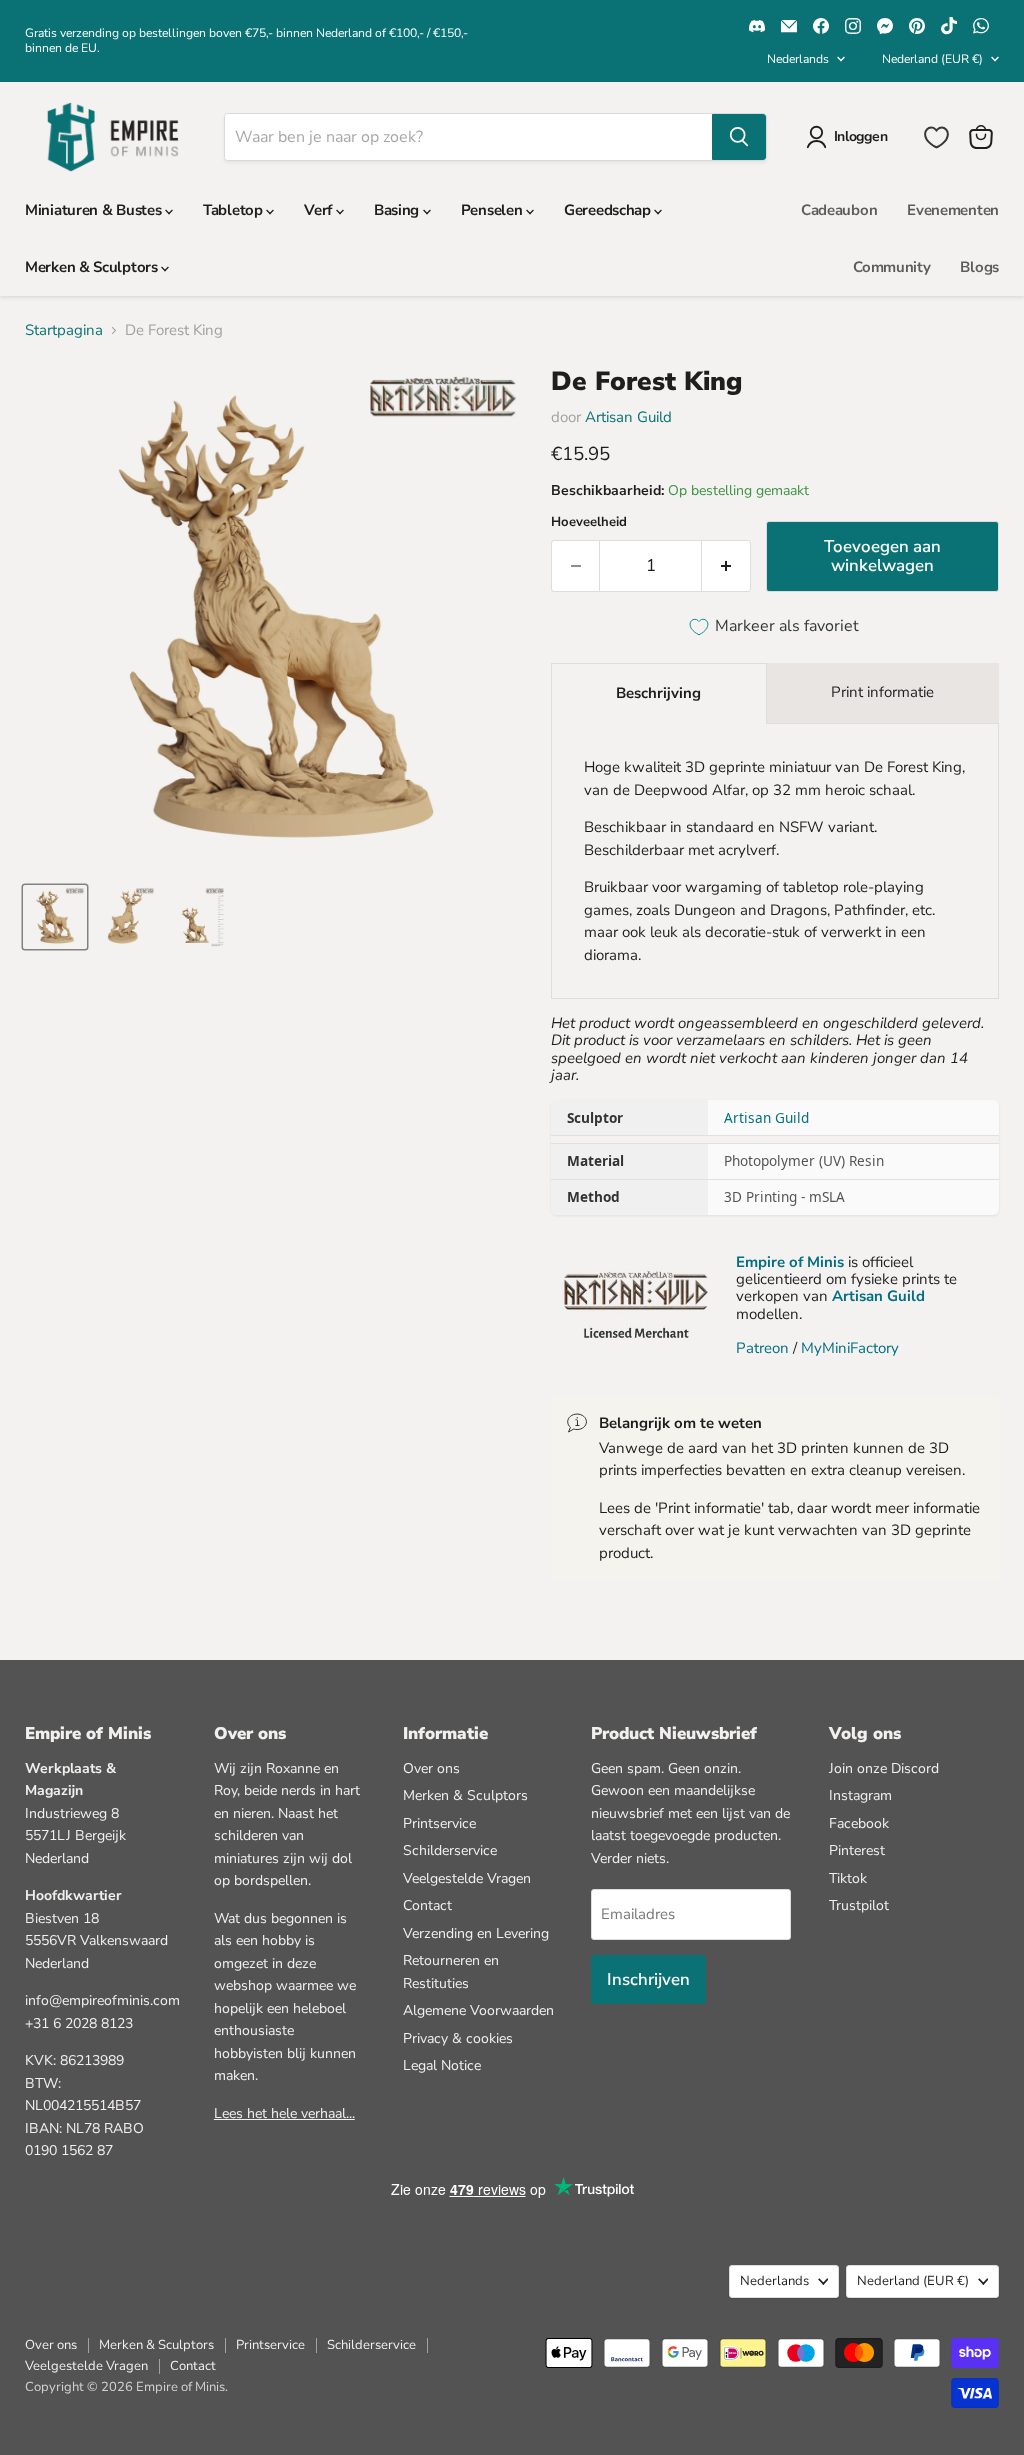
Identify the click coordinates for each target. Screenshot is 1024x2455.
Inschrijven (648, 1979)
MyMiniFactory (850, 1348)
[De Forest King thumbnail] (55, 917)
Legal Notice (442, 2065)
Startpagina (64, 330)
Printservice (439, 1823)
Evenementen (953, 210)
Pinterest (857, 1850)
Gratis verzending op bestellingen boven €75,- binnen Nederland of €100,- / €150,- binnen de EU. (246, 40)
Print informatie (882, 692)
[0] (936, 137)
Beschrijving (658, 693)
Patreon (762, 1348)
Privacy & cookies (458, 2038)
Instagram (860, 1795)
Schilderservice (450, 1850)
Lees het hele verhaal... (284, 2113)
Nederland (932, 59)
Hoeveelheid (589, 522)
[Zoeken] (739, 137)
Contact (427, 1905)
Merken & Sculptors (93, 267)
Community (891, 267)
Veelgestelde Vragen (467, 1878)
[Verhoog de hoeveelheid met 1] (726, 565)
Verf (320, 210)
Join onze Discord (884, 1768)
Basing (398, 210)
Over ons (431, 1768)
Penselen (493, 210)
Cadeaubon (839, 210)
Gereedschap (609, 210)
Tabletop (234, 210)
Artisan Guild (628, 417)
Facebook (859, 1823)
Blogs (979, 267)
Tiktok (848, 1878)
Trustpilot (859, 1905)
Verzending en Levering (476, 1933)
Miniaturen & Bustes (95, 210)
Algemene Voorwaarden (478, 2010)
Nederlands (798, 59)
